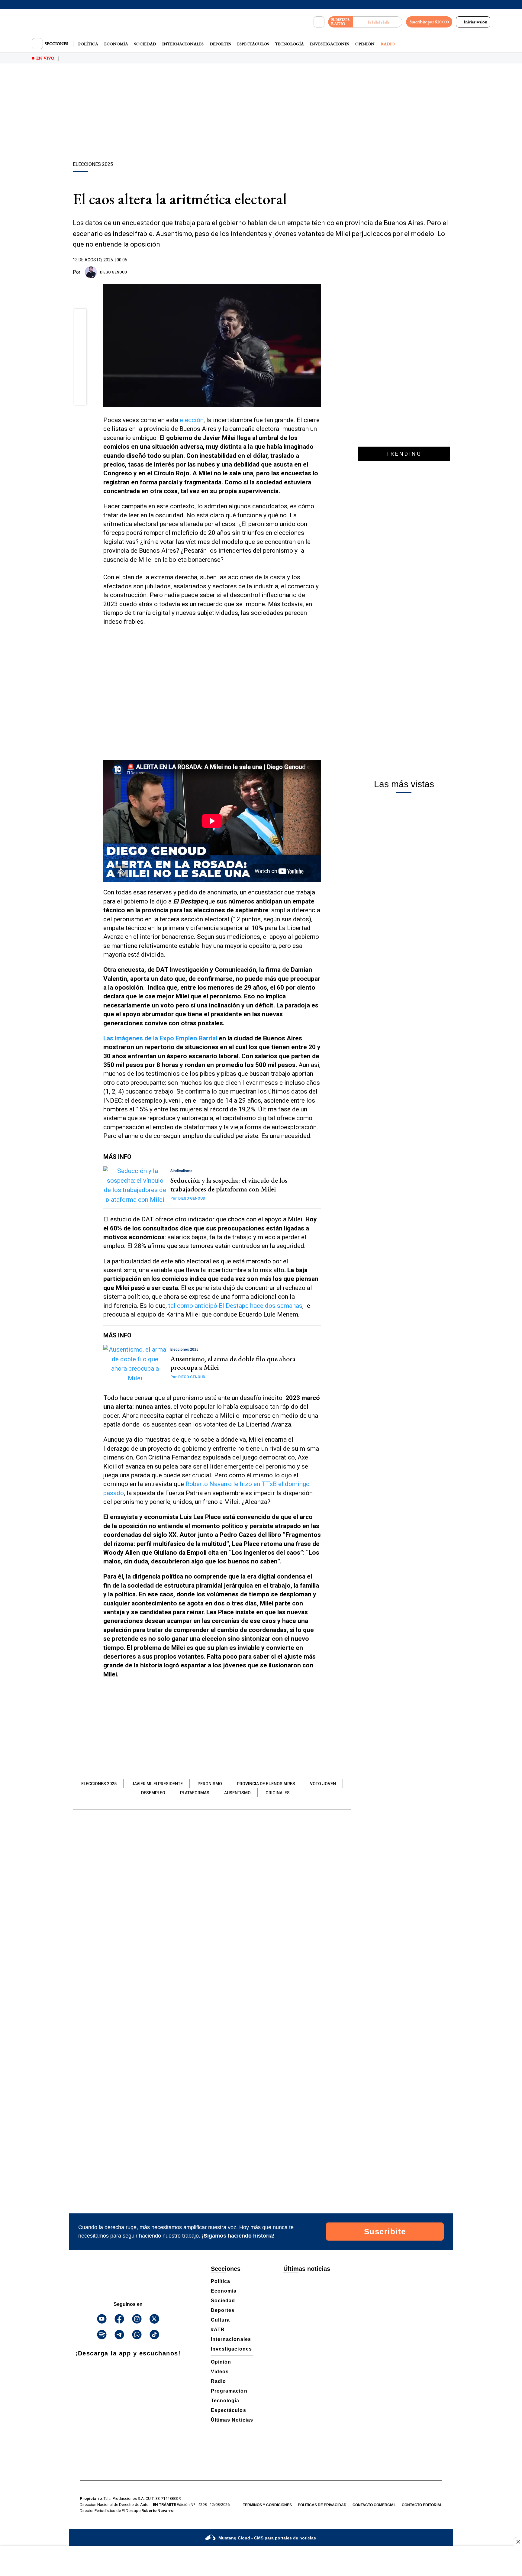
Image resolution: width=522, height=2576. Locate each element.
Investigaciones (330, 44)
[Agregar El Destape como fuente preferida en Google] (319, 272)
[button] (81, 317)
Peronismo (210, 1784)
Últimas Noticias (232, 2420)
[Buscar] (319, 22)
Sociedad (145, 44)
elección (192, 420)
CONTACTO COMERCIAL (374, 2505)
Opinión (365, 44)
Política (88, 44)
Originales (278, 1793)
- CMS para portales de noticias (267, 2538)
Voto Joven (323, 1784)
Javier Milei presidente (157, 1784)
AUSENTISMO (237, 1793)
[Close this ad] (518, 2542)
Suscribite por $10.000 (429, 22)
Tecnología (290, 44)
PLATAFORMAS (195, 1793)
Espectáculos (253, 44)
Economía (116, 44)
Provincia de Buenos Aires (266, 1784)
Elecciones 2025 (99, 1784)
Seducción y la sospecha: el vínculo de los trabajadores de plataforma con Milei (229, 1185)
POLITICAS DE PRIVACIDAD (322, 2505)
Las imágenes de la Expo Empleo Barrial (161, 1038)
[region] (261, 113)
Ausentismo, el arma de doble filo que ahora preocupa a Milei (233, 1363)
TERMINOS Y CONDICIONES (267, 2505)
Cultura (220, 2320)
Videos (220, 2372)
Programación (229, 2391)
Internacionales (183, 44)
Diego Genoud (113, 272)
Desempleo (153, 1793)
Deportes (220, 44)
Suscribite (385, 2232)
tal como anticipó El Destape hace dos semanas (235, 1306)
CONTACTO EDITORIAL (422, 2505)
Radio (388, 44)
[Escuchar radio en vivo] (378, 22)
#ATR (218, 2330)
